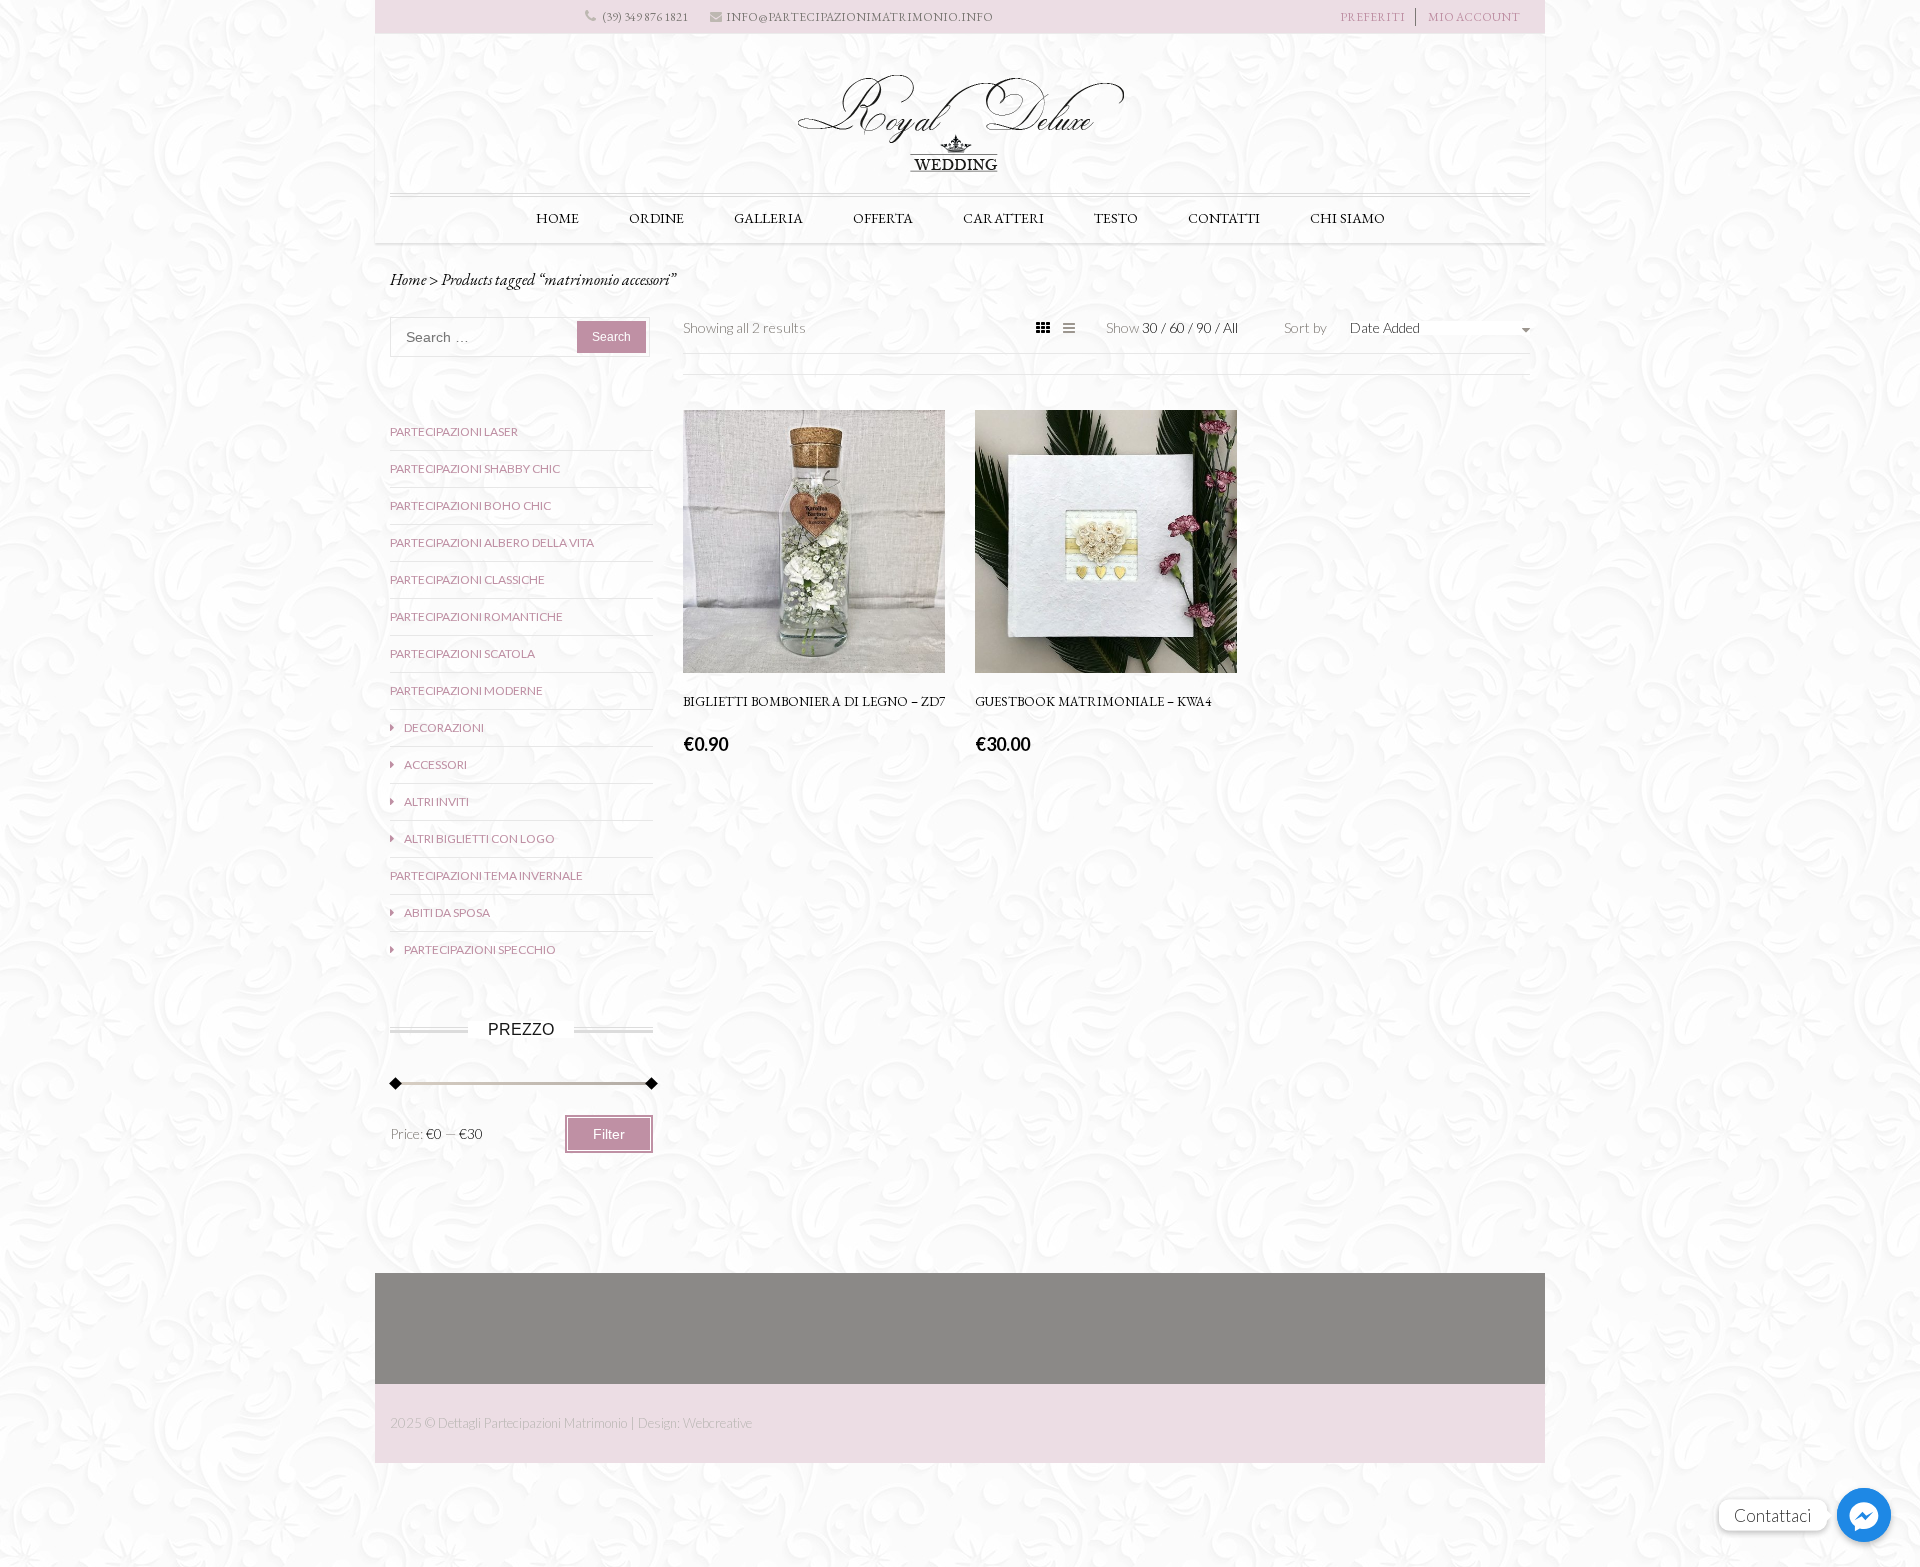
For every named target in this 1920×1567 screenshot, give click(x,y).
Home (408, 279)
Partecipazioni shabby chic (475, 468)
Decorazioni (444, 727)
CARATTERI (1003, 218)
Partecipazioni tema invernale (486, 875)
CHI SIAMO (1347, 218)
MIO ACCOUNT (1474, 17)
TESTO (1116, 218)
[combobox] (1440, 328)
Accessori (435, 764)
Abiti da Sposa (447, 912)
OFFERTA (883, 218)
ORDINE (656, 218)
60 (1178, 327)
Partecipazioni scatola (462, 653)
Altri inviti (436, 801)
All (1230, 327)
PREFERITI (1372, 17)
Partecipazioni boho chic (470, 505)
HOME (557, 218)
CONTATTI (1224, 218)
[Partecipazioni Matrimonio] (960, 131)
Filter (609, 1134)
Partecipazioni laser (454, 431)
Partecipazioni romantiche (476, 616)
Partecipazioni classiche (467, 579)
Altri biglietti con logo (479, 838)
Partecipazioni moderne (466, 690)
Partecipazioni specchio (480, 949)
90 (1205, 327)
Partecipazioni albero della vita (492, 542)
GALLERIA (768, 218)
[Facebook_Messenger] (1864, 1515)
